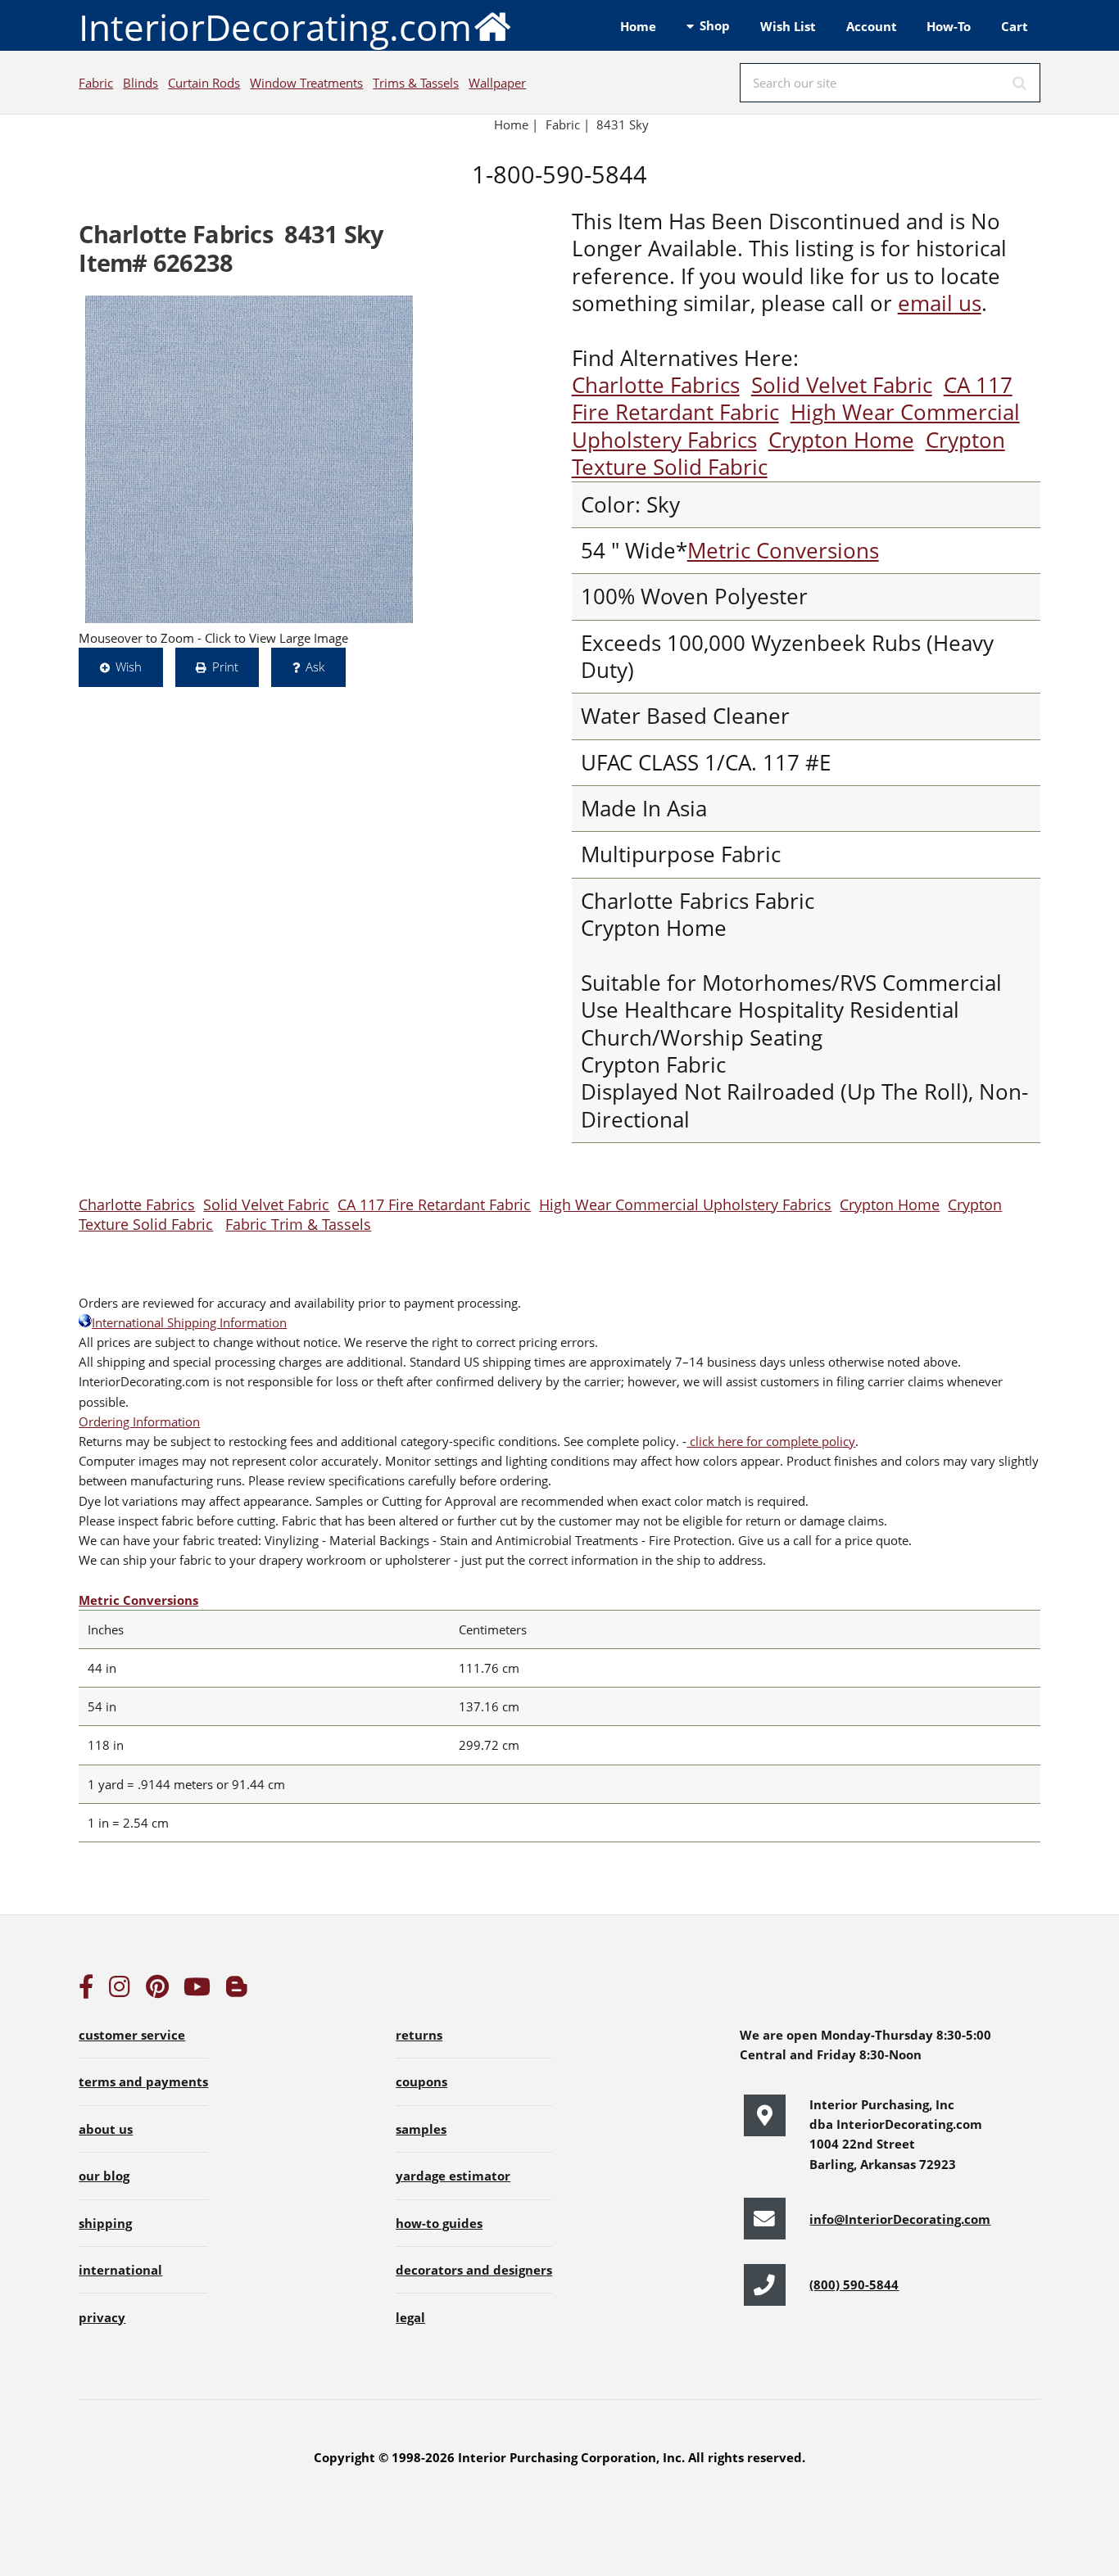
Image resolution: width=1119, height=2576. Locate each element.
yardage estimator (453, 2176)
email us (940, 303)
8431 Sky (623, 124)
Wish (129, 667)
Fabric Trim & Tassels (298, 1224)
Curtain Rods (204, 83)
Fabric (96, 83)
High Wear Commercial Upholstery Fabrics (685, 1204)
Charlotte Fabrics (656, 385)
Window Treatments (306, 83)
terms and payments (143, 2081)
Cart (1015, 26)
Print (225, 667)
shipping (105, 2223)
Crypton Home (841, 440)
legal (410, 2317)
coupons (421, 2081)
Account (872, 26)
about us (106, 2129)
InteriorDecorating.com (275, 27)
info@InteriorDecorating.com (900, 2219)
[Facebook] (86, 1991)
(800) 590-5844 (854, 2285)
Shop (715, 25)
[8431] (249, 459)
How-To (949, 26)
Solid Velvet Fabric (842, 385)
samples (421, 2129)
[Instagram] (120, 1991)
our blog (104, 2176)
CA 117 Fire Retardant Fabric (434, 1204)
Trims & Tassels (416, 83)
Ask (315, 667)
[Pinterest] (157, 1991)
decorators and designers (474, 2270)
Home (638, 26)
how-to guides (439, 2223)
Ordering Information (139, 1421)
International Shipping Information (189, 1322)
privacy (102, 2317)
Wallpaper (497, 83)
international (120, 2270)
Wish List (788, 26)
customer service (132, 2035)
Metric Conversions (783, 551)
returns (419, 2035)
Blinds (140, 83)
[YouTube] (197, 1991)
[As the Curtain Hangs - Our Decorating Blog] (237, 1991)
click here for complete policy (771, 1441)
